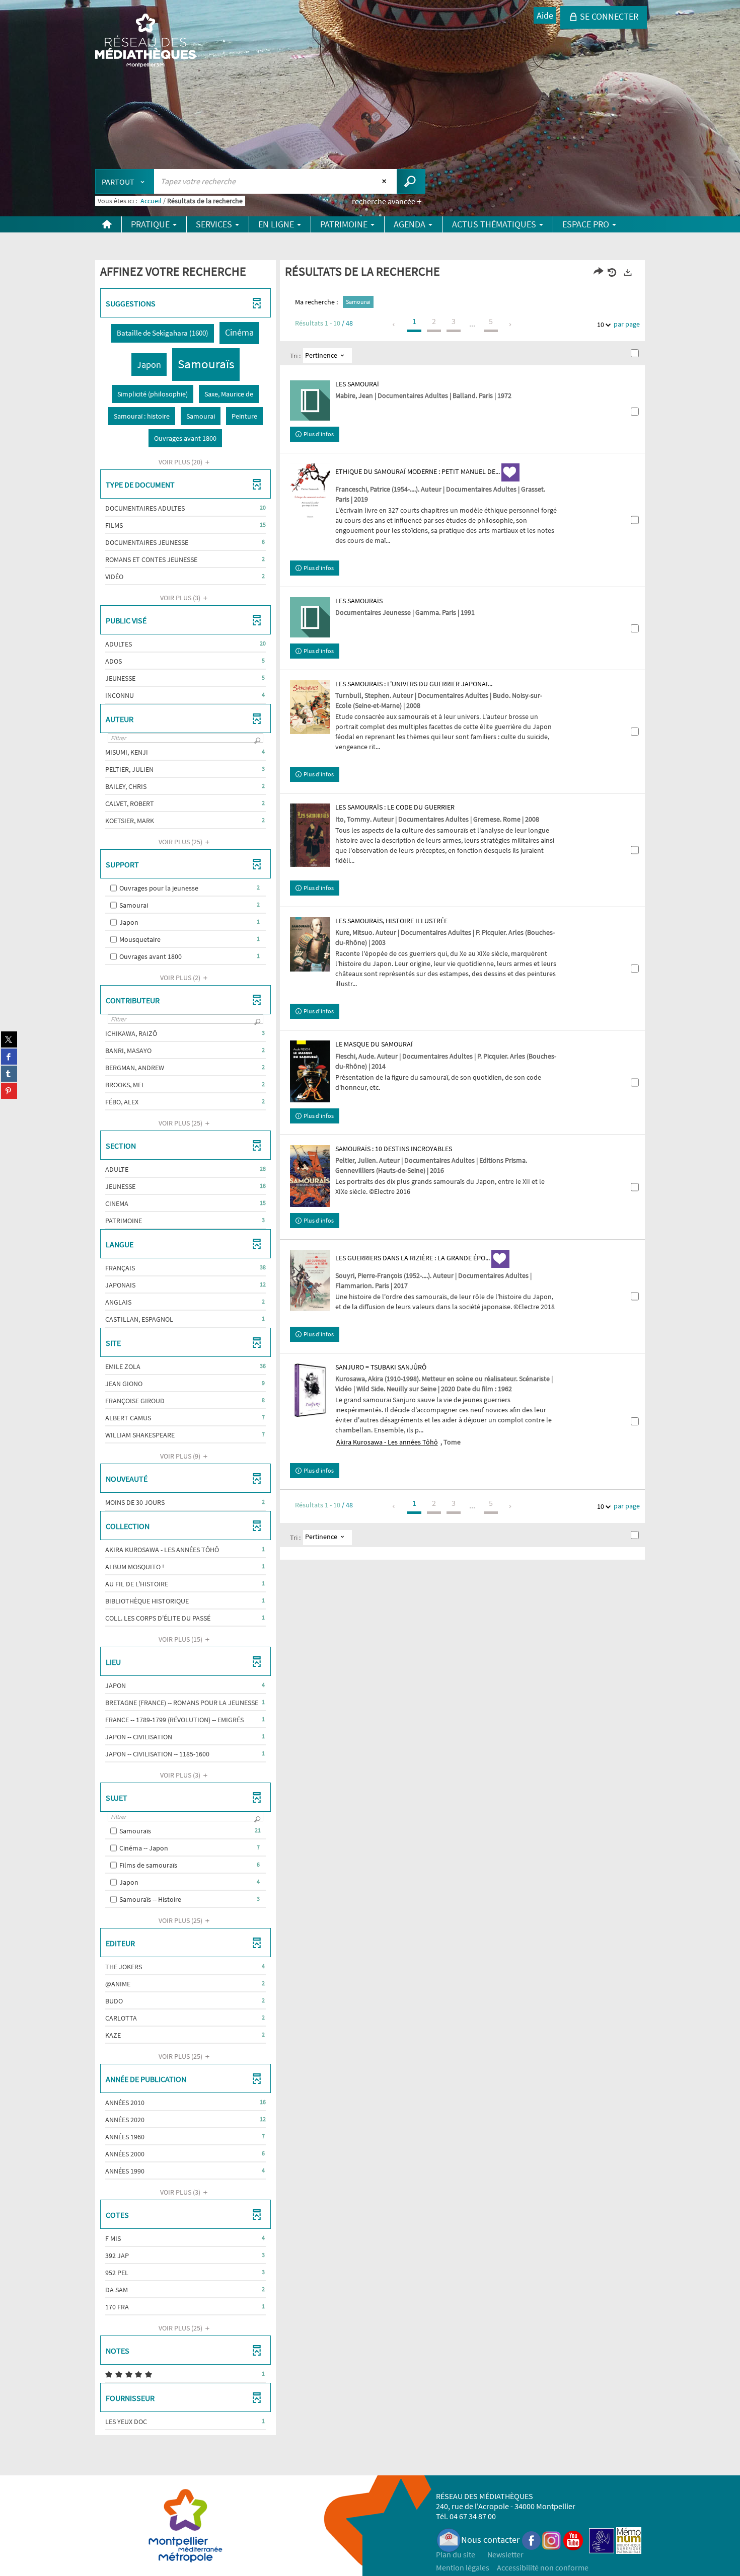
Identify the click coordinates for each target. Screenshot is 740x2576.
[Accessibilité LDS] (602, 2540)
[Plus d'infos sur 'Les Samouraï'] (310, 400)
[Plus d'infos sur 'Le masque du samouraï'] (310, 1071)
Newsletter (505, 2554)
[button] (163, 333)
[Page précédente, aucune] (394, 325)
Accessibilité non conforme (543, 2567)
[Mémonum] (629, 2540)
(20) (181, 462)
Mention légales (463, 2567)
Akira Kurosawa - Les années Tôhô (387, 1442)
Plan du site (456, 2554)
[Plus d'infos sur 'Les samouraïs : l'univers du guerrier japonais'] (310, 707)
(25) (181, 842)
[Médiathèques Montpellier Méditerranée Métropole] (145, 41)
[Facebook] (532, 2540)
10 (601, 325)
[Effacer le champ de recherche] (385, 181)
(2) (181, 978)
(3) (181, 598)
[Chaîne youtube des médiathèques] (573, 2540)
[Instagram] (551, 2540)
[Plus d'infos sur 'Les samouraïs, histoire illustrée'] (310, 944)
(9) (181, 1456)
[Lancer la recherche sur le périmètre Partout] (411, 181)
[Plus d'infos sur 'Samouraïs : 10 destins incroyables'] (310, 1176)
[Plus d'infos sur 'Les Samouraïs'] (310, 617)
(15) (181, 1639)
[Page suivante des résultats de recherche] (511, 325)
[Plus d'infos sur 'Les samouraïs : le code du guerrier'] (310, 835)
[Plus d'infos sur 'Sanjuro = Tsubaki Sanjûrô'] (310, 1390)
